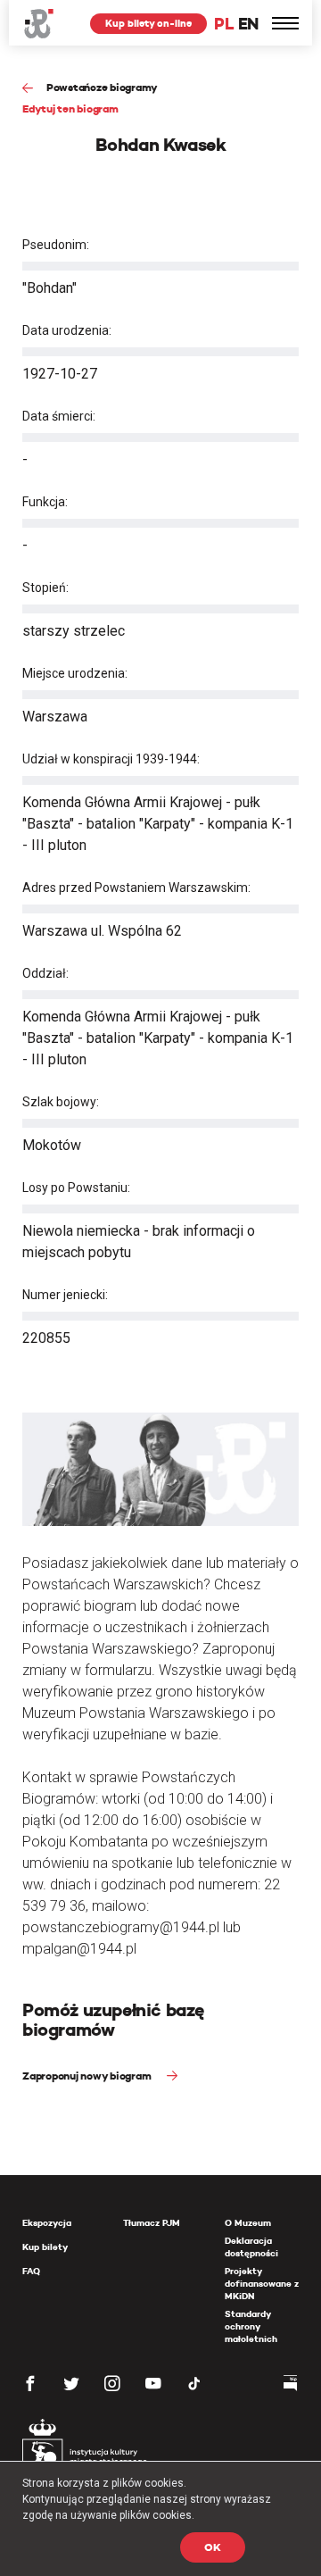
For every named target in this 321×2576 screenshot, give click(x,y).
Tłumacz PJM (152, 2223)
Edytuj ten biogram (70, 108)
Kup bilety (45, 2247)
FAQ (31, 2271)
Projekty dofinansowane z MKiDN (262, 2284)
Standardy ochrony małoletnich (251, 2326)
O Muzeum (248, 2223)
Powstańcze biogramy (102, 87)
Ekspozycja (47, 2223)
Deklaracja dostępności (251, 2247)
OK (213, 2547)
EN (248, 24)
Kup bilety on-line (148, 23)
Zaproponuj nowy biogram (88, 2076)
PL (224, 24)
